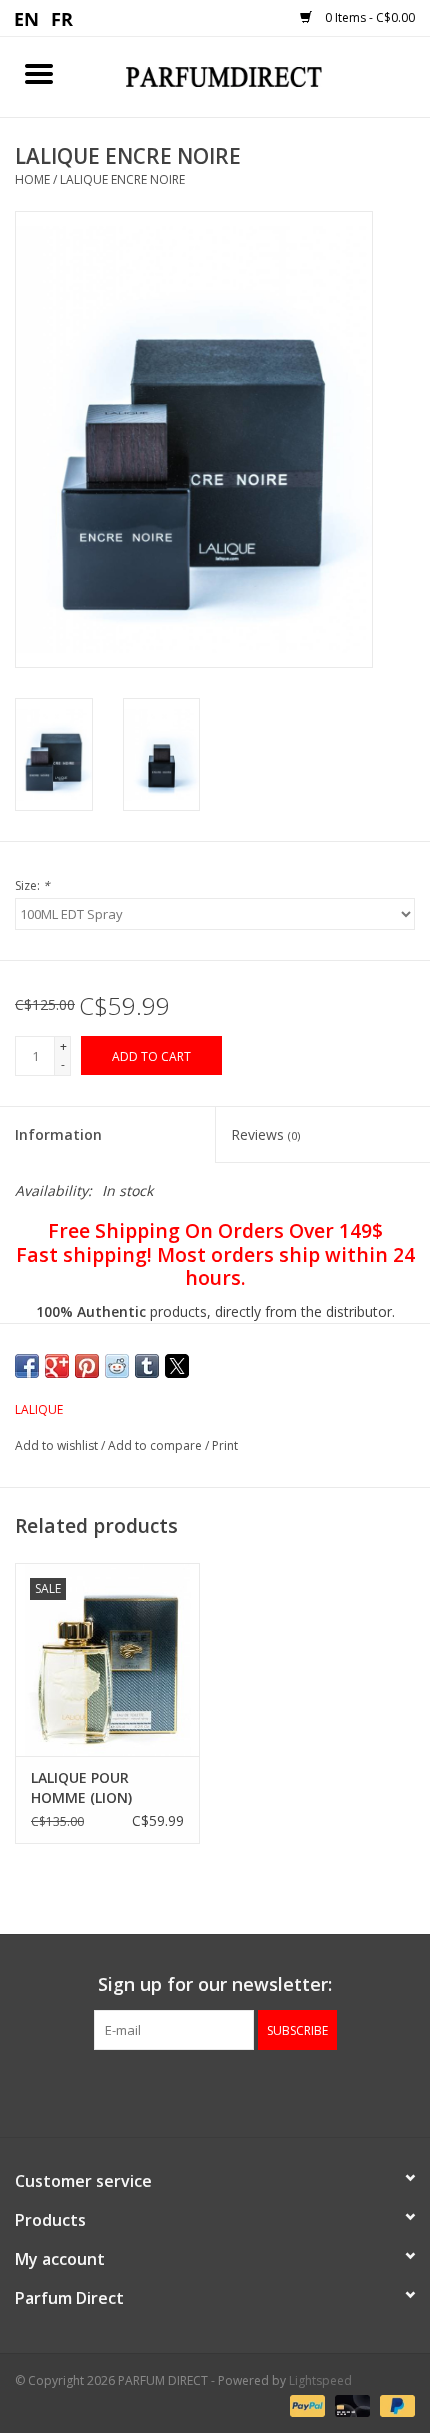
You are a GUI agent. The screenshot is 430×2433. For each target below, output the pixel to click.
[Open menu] (39, 73)
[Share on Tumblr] (147, 1366)
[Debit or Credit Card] (350, 2405)
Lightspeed (320, 2380)
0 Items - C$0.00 (368, 17)
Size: (32, 885)
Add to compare (156, 1445)
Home (32, 179)
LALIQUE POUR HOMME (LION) (81, 1787)
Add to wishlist (58, 1445)
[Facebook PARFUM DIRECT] (197, 2091)
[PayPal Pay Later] (394, 2405)
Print (225, 1445)
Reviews (265, 1134)
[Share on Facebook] (27, 1366)
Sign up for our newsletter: (215, 1984)
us (27, 18)
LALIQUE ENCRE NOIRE (122, 179)
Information (58, 1134)
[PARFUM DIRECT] (254, 75)
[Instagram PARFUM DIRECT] (233, 2091)
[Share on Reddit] (117, 1366)
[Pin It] (87, 1366)
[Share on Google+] (57, 1366)
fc (62, 18)
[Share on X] (177, 1366)
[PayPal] (305, 2405)
